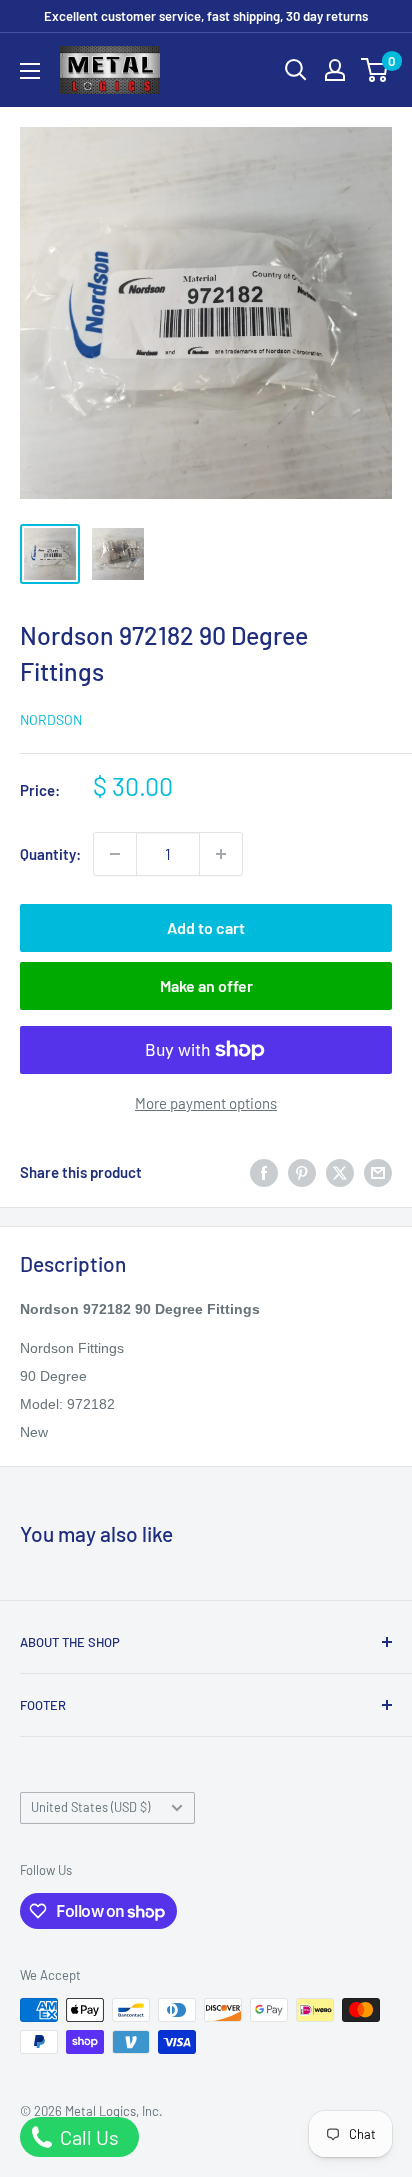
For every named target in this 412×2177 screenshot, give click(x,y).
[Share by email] (378, 1172)
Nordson (51, 719)
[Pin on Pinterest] (302, 1172)
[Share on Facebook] (264, 1172)
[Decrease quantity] (115, 854)
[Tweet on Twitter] (340, 1172)
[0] (375, 70)
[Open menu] (30, 71)
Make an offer (206, 985)
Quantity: (50, 854)
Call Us (87, 2137)
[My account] (335, 70)
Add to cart (206, 927)
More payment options (206, 1103)
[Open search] (296, 70)
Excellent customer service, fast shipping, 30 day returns (206, 16)
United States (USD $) (90, 1807)
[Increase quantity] (221, 854)
